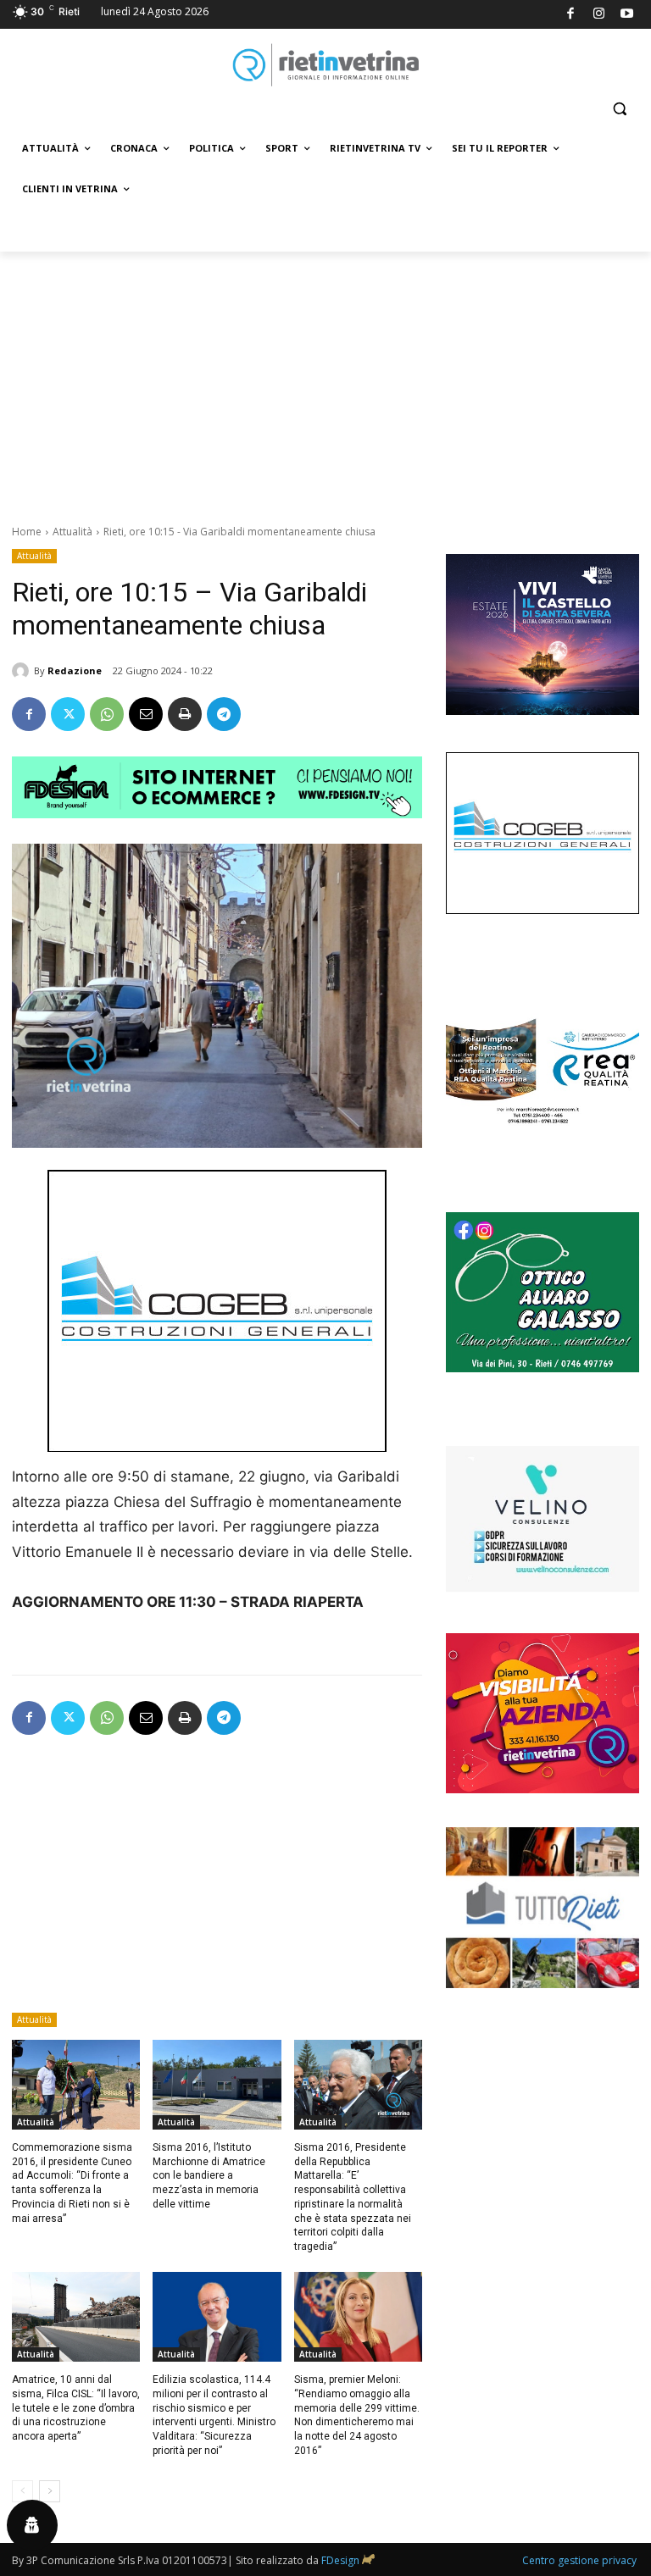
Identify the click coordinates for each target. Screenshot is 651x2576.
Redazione (75, 670)
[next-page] (50, 2491)
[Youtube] (628, 15)
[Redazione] (23, 671)
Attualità (72, 532)
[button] (619, 109)
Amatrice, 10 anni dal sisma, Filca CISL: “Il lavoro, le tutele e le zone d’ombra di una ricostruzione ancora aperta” (76, 2408)
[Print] (185, 714)
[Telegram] (224, 714)
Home (27, 532)
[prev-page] (22, 2491)
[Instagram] (599, 15)
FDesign (340, 2560)
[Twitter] (68, 714)
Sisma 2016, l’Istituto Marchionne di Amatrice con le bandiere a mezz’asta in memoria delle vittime (209, 2176)
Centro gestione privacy (579, 2560)
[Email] (146, 714)
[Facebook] (571, 15)
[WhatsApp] (107, 714)
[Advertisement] (325, 379)
